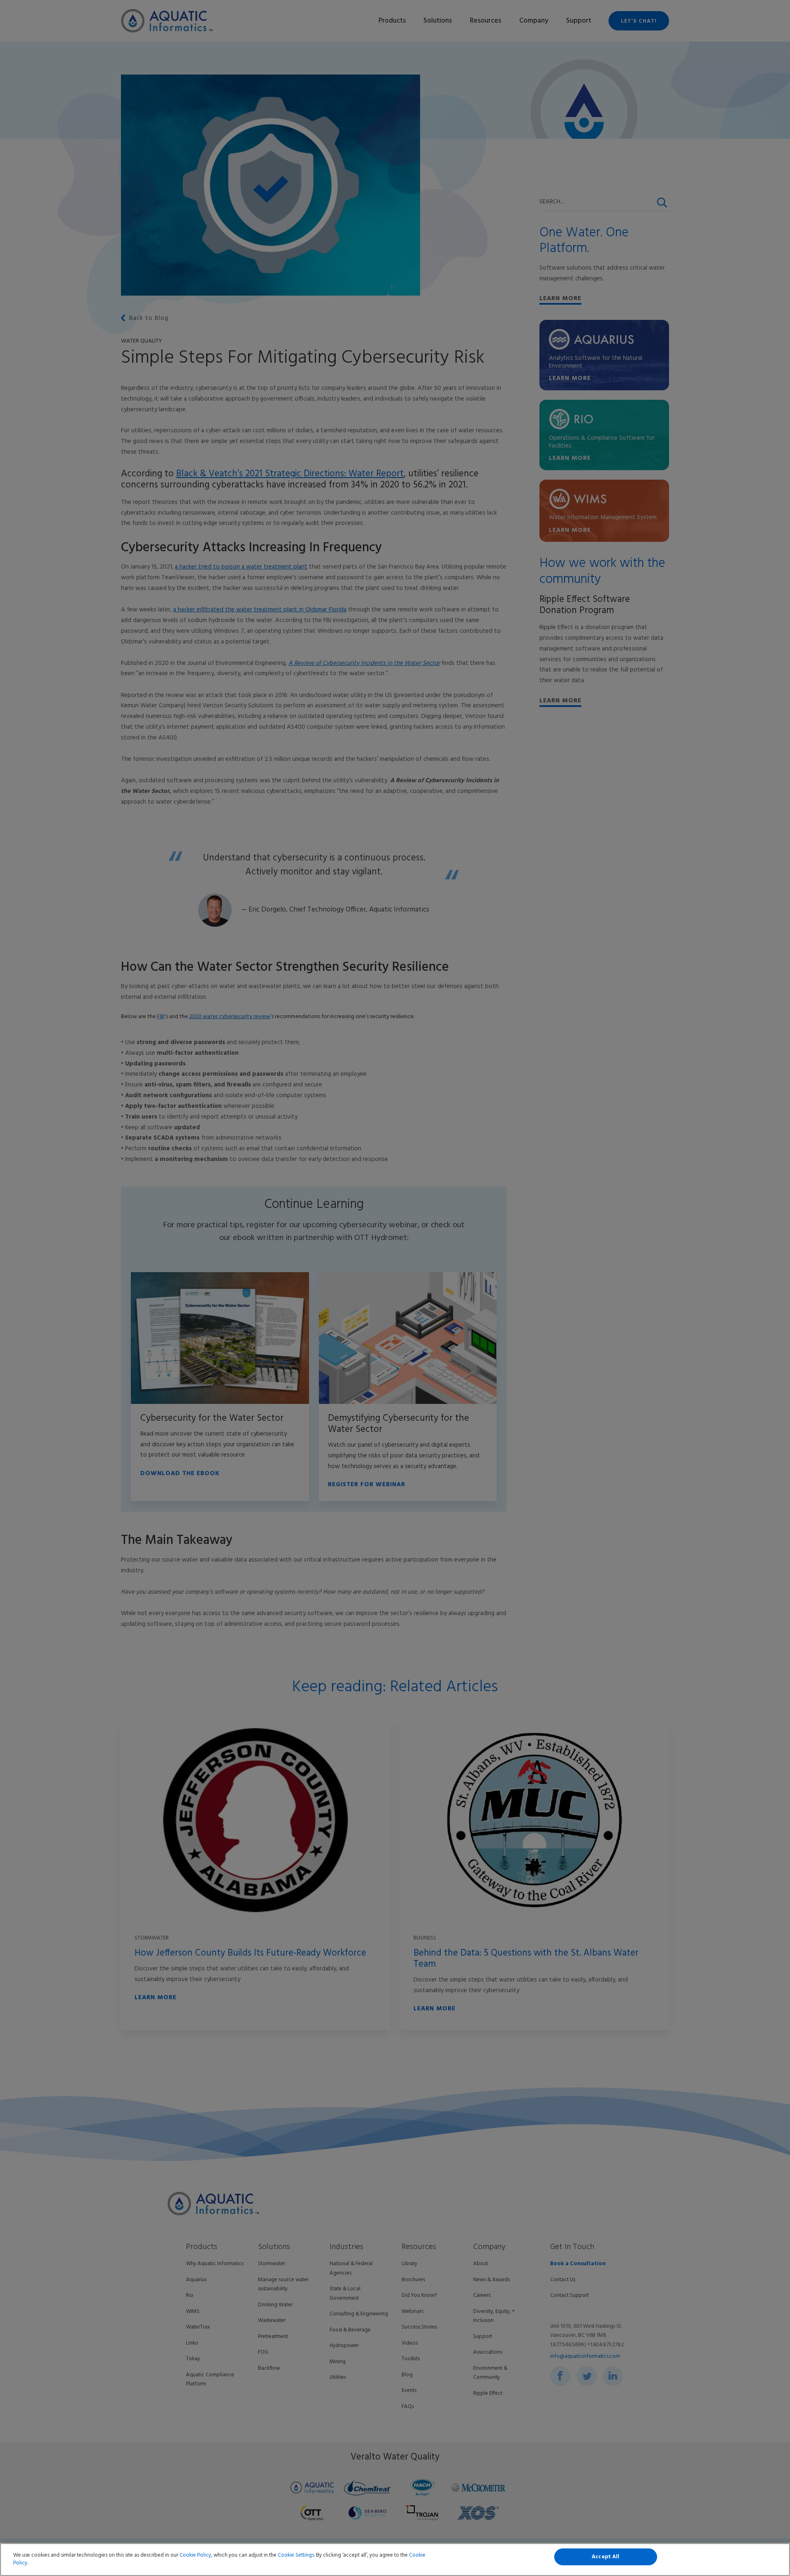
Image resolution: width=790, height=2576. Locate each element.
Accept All (605, 2557)
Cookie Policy (195, 2555)
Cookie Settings (296, 2555)
